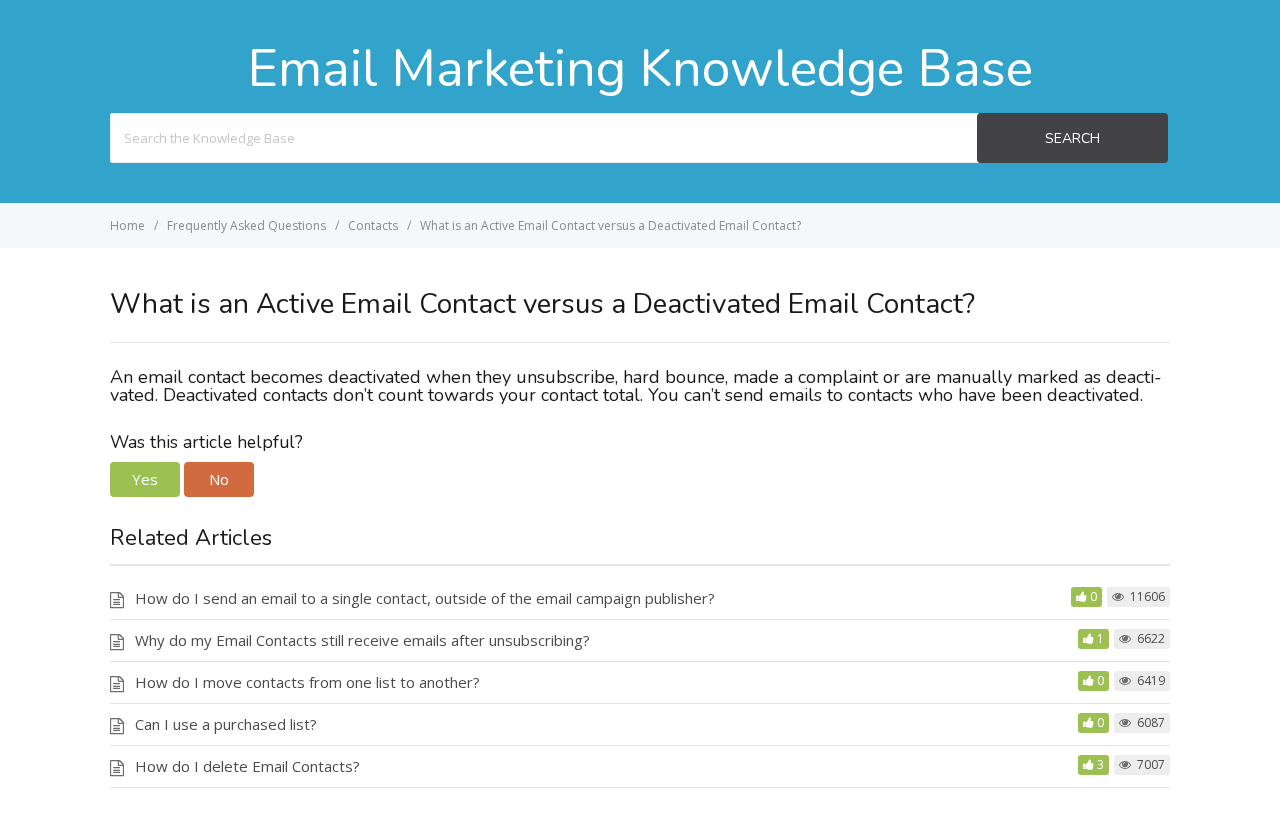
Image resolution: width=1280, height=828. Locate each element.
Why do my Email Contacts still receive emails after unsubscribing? (362, 640)
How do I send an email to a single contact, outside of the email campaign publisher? (425, 598)
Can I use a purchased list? (226, 724)
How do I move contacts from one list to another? (307, 682)
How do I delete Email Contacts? (247, 766)
